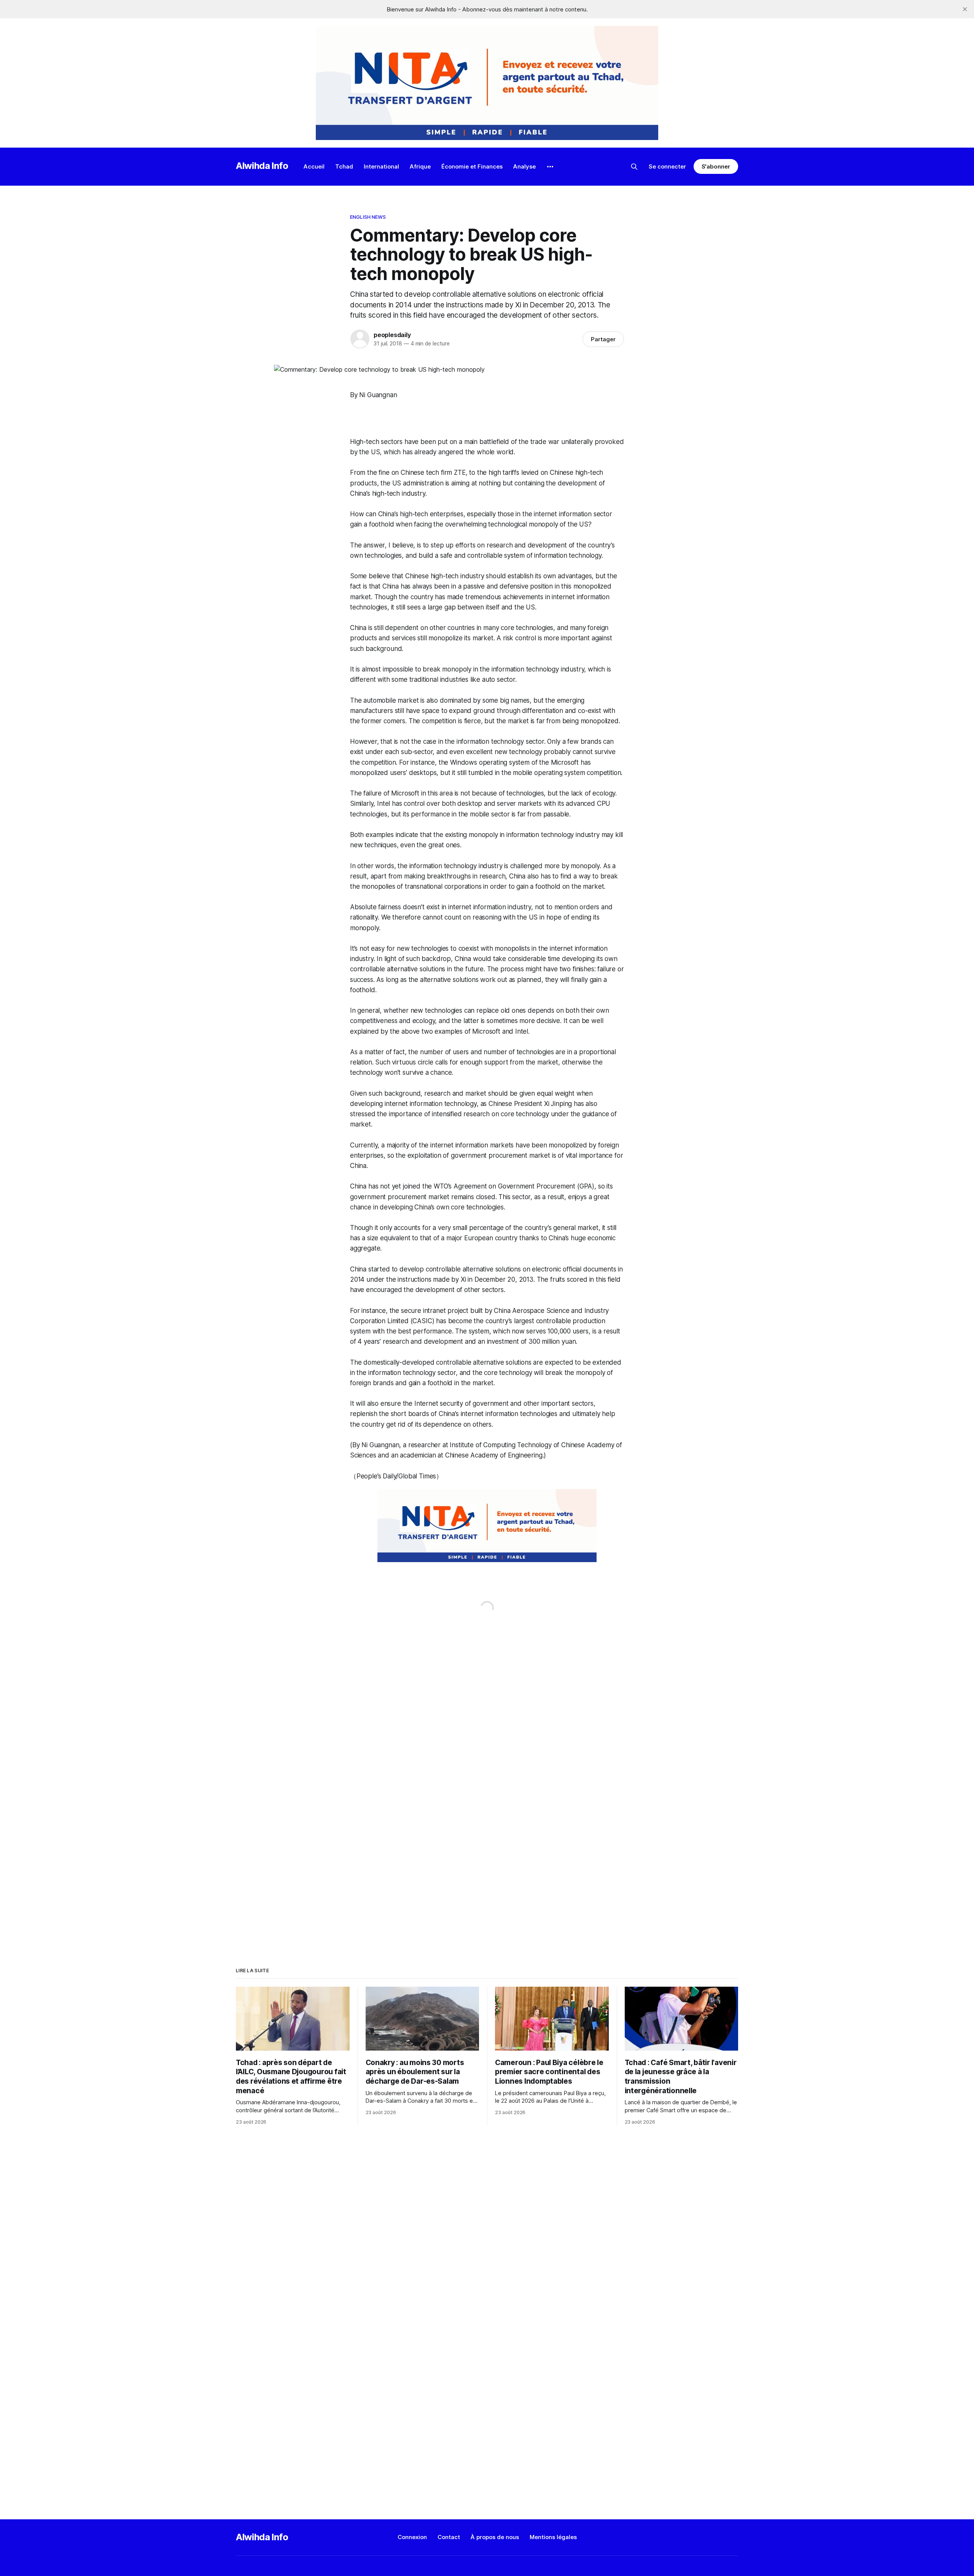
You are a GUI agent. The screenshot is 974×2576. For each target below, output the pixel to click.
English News (368, 217)
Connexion (412, 2537)
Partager (603, 339)
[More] (550, 167)
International (381, 166)
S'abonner (716, 166)
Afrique (420, 166)
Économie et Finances (472, 166)
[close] (965, 9)
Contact (449, 2537)
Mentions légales (553, 2537)
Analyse (524, 166)
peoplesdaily (392, 335)
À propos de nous (495, 2537)
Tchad (344, 166)
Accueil (314, 166)
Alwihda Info (262, 166)
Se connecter (667, 166)
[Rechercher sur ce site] (634, 167)
